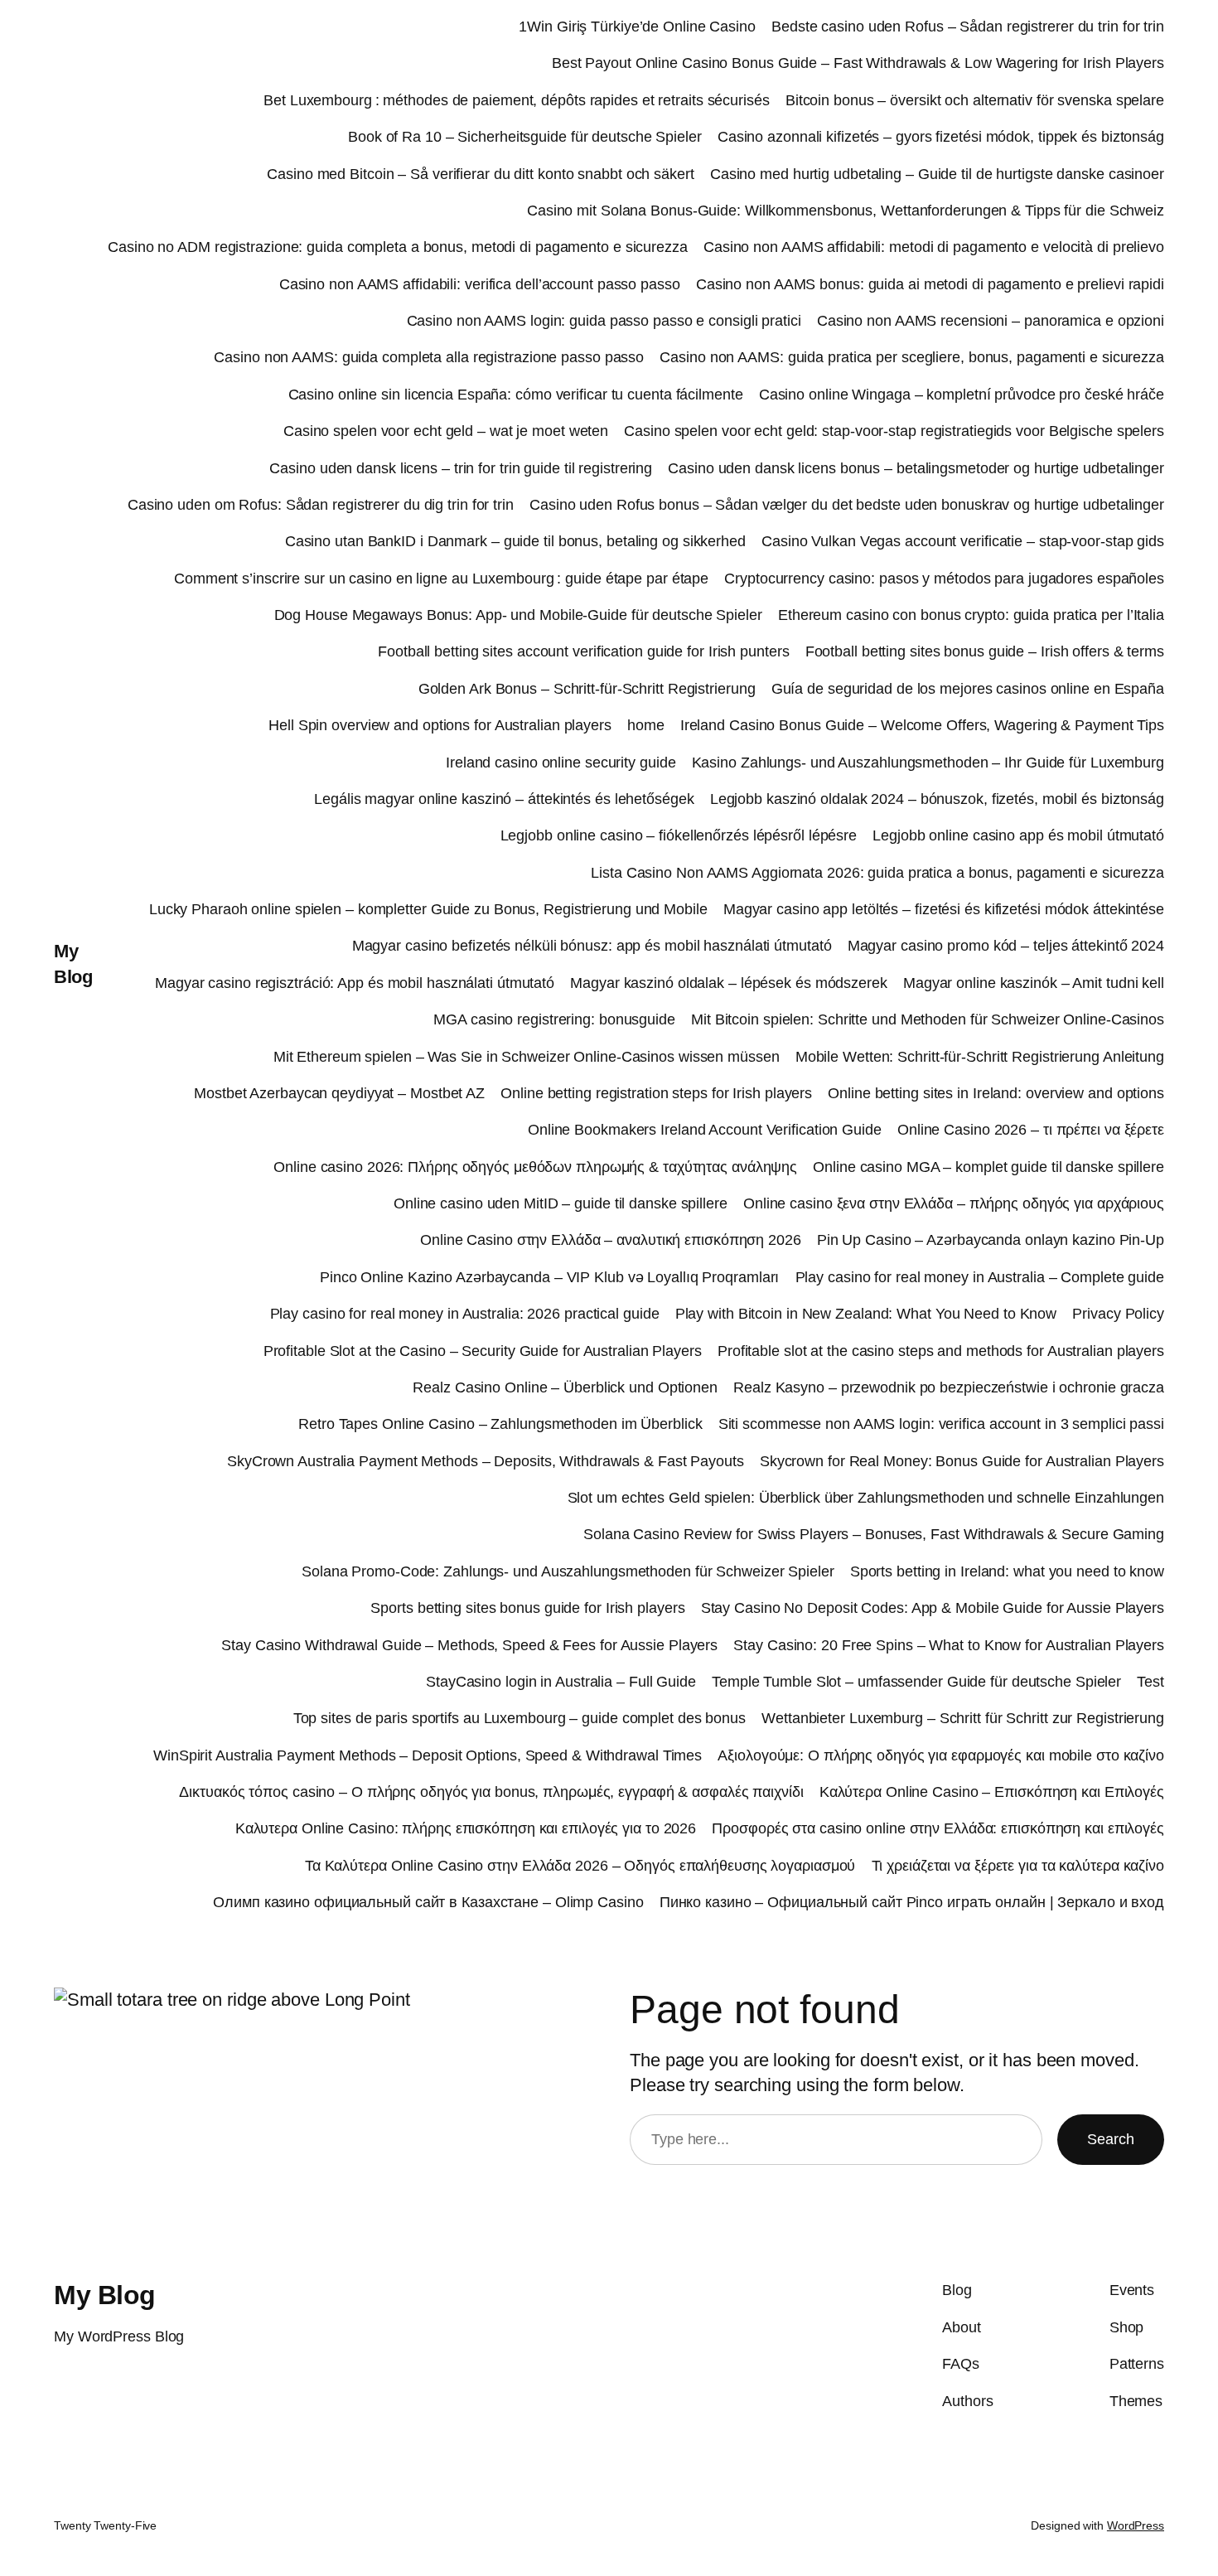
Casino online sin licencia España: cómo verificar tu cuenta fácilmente (516, 395)
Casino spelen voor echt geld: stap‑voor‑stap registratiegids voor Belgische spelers (894, 431)
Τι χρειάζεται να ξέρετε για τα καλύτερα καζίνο (1018, 1866)
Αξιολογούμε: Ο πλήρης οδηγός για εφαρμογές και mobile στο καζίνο (941, 1755)
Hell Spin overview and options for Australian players (440, 725)
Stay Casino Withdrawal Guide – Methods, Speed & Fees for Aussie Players (469, 1645)
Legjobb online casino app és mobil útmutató (1018, 835)
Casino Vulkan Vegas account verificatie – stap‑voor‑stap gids (963, 541)
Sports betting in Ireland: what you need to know (1007, 1571)
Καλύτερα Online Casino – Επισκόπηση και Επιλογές (992, 1792)
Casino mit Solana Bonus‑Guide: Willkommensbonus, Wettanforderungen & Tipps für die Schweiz (846, 211)
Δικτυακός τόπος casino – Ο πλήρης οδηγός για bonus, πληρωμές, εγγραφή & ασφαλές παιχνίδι (491, 1792)
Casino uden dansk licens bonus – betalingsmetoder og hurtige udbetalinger (916, 468)
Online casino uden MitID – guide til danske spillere (561, 1203)
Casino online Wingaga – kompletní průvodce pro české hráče (962, 395)
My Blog (105, 2295)
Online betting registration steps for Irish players (656, 1093)
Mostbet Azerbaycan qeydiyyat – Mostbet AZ (339, 1093)
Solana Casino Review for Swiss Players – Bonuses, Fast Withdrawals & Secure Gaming (874, 1534)
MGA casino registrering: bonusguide (554, 1019)
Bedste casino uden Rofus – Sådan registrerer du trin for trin (968, 27)
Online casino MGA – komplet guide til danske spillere (988, 1167)
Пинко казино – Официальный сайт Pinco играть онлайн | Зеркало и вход (912, 1902)
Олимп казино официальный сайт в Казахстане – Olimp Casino (428, 1902)
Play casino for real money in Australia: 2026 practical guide (465, 1314)
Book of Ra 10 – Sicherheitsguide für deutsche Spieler (525, 137)
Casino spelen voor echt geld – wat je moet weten (446, 431)
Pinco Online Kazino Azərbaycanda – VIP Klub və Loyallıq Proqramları (549, 1277)
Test (1150, 1682)
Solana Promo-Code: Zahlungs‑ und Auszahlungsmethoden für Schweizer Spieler (568, 1571)
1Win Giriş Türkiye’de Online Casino (637, 27)
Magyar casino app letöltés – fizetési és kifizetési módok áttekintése (944, 909)
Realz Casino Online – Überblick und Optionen (565, 1387)
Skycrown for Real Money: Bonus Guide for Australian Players (962, 1461)
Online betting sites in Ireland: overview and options (996, 1093)
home (646, 725)
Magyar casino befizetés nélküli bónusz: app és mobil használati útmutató (592, 946)
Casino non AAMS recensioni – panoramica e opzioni (991, 321)
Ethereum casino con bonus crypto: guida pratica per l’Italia (971, 615)
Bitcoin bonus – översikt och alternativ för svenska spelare (975, 100)
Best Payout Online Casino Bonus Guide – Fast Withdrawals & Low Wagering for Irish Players (858, 63)
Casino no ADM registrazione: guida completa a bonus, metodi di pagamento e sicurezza (398, 247)
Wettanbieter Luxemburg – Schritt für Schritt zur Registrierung (963, 1718)
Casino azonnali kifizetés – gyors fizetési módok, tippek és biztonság (941, 137)
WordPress (1136, 2525)
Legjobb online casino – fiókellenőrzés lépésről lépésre (679, 835)
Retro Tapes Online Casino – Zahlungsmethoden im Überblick (500, 1424)
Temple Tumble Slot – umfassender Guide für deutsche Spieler (916, 1682)
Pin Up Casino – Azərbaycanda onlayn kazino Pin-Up (991, 1240)
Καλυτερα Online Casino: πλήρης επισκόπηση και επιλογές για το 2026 (466, 1828)
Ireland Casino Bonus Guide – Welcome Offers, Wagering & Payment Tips (922, 725)
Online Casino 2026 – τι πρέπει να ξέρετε (1031, 1130)
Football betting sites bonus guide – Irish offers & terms (985, 651)
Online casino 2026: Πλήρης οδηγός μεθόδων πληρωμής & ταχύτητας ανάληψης (535, 1167)
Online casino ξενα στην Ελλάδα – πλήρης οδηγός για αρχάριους (954, 1203)
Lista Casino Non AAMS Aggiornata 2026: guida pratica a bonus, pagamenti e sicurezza (877, 873)
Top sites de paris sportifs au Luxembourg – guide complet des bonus (520, 1718)
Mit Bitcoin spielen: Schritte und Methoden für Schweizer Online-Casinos (928, 1019)
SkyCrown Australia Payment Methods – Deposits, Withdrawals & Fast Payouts (486, 1461)
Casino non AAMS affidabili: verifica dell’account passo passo (480, 284)
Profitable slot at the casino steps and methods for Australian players (941, 1351)
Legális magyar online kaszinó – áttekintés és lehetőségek (504, 799)
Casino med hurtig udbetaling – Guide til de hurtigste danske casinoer (937, 174)
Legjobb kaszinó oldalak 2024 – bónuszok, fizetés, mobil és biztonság (937, 799)
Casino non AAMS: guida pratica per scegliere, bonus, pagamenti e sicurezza (912, 357)
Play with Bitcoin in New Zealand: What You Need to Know (866, 1314)
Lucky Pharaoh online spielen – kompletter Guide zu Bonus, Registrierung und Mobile (428, 909)
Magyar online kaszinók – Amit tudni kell (1034, 983)
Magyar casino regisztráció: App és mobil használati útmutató (355, 983)
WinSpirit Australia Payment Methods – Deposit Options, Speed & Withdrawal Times (428, 1755)
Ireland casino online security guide (561, 763)
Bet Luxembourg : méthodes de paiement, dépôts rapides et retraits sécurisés (517, 100)
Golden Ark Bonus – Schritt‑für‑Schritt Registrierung (587, 689)
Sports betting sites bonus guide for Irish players (527, 1608)
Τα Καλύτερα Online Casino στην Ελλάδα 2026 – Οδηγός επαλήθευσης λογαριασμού (580, 1866)
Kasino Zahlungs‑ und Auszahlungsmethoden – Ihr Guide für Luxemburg (928, 763)
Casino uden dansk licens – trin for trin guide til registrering (461, 468)
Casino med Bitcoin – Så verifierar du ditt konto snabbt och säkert (480, 174)
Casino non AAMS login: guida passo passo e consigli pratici (604, 321)
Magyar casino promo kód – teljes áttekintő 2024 (1006, 946)
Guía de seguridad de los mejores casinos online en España (968, 689)
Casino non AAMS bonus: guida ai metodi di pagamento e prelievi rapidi (930, 284)
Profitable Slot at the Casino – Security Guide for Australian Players (483, 1351)
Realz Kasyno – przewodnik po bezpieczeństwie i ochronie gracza (949, 1387)
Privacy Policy (1118, 1314)
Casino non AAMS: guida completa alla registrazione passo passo (429, 357)
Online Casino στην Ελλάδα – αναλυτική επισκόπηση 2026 (611, 1240)
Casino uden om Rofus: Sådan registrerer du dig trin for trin (321, 505)
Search (1111, 2139)
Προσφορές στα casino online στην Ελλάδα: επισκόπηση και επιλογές (938, 1828)
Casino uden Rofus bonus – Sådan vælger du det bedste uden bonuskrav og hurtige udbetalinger (847, 505)
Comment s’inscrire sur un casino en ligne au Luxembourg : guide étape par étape (441, 579)
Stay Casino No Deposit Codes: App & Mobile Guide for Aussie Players (933, 1608)
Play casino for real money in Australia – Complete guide (980, 1277)
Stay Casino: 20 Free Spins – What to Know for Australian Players (949, 1645)
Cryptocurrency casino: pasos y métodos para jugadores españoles (944, 579)
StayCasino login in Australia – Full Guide (561, 1682)
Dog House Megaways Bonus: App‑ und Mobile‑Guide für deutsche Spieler (518, 615)
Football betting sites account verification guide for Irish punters (583, 651)
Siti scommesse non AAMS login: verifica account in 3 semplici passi (941, 1424)
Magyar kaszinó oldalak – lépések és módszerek (729, 983)
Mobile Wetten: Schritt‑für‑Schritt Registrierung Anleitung (980, 1057)
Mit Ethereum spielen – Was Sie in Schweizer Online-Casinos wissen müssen (527, 1057)
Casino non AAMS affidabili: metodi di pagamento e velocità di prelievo (934, 247)
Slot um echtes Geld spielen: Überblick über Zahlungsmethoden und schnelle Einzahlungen (866, 1498)
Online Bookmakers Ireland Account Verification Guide (705, 1130)
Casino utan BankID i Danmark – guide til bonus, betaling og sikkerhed (515, 541)
